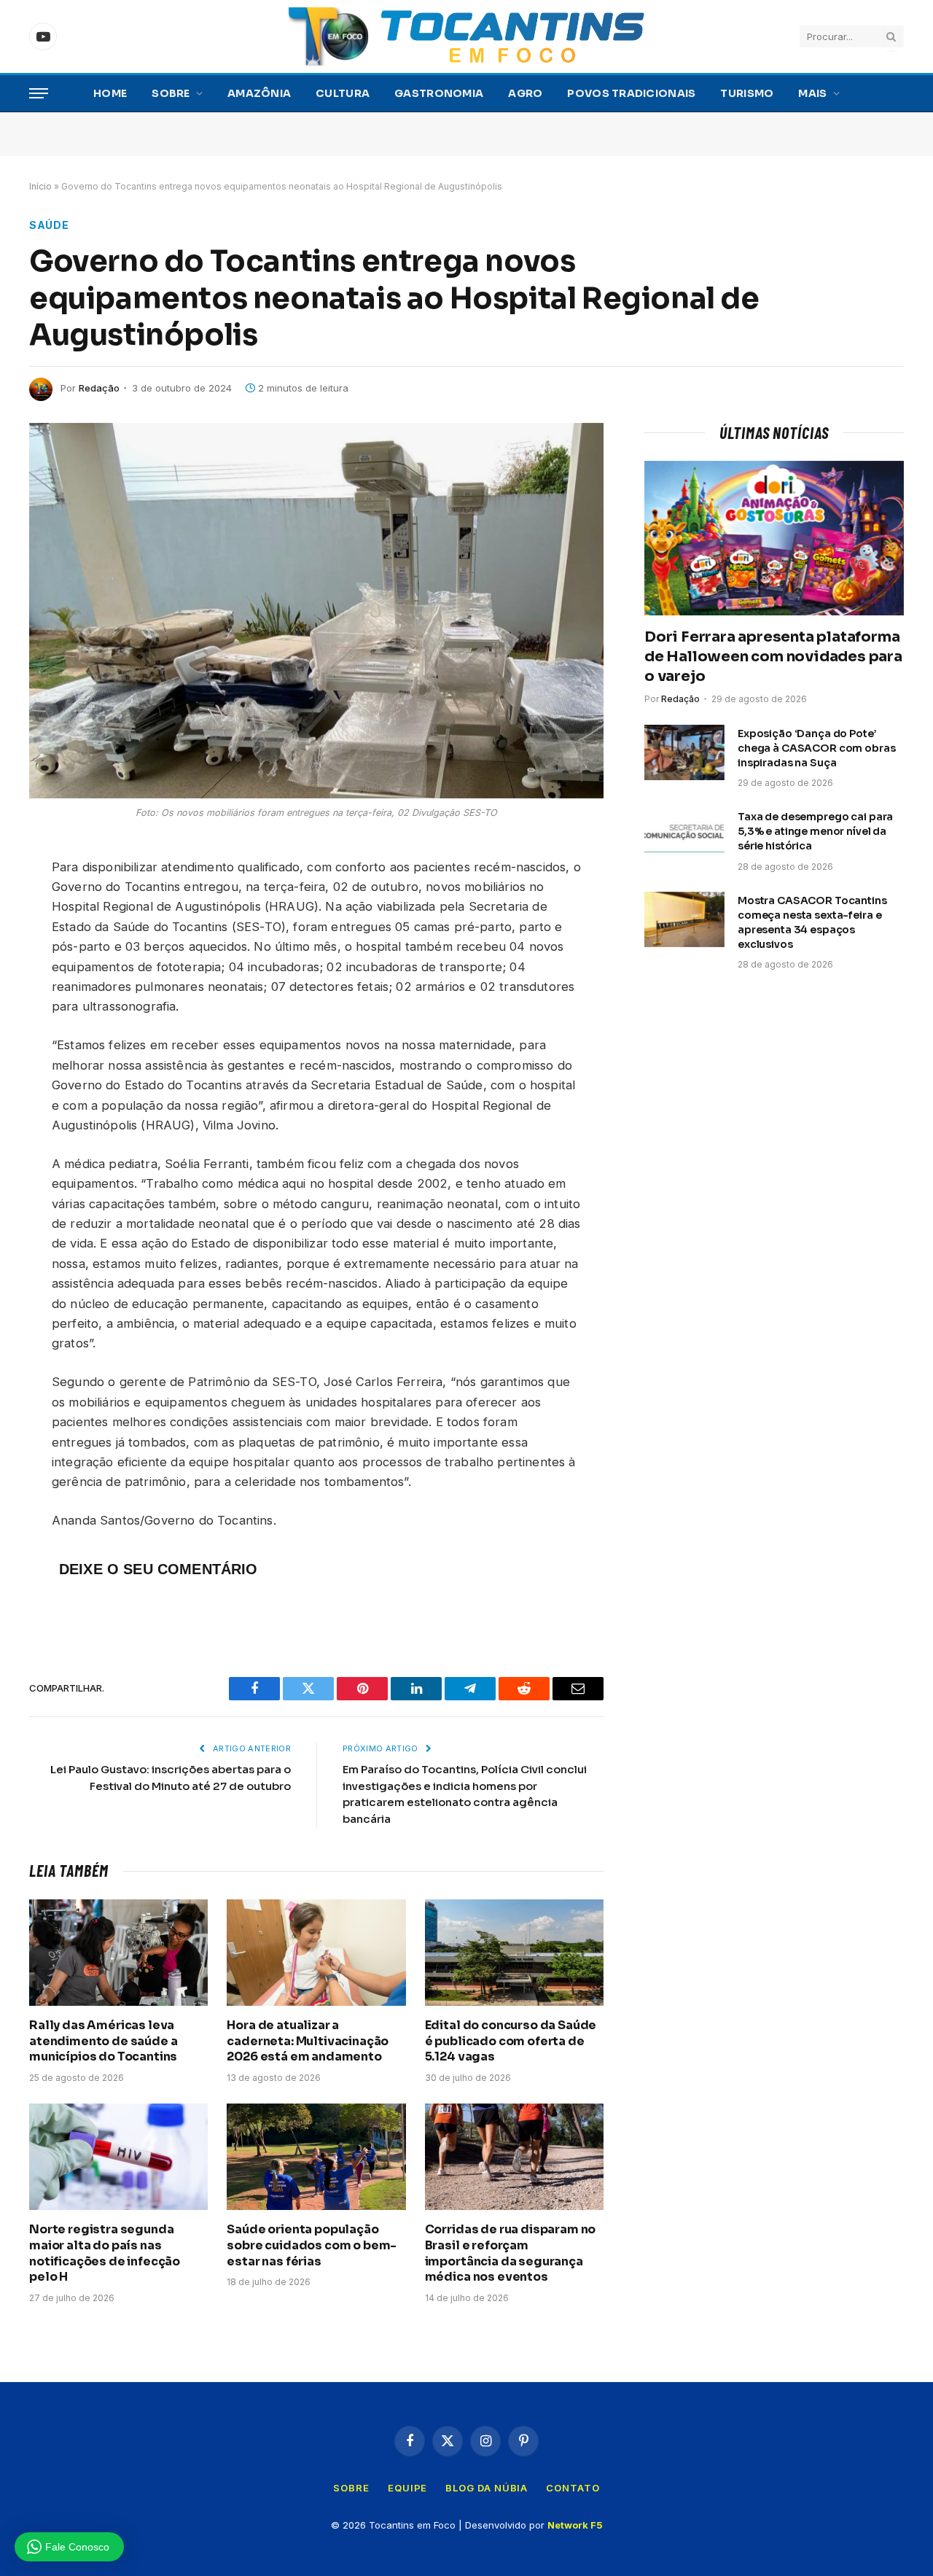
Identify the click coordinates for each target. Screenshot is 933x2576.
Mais (812, 93)
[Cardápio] (39, 94)
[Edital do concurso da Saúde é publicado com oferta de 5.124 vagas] (514, 1953)
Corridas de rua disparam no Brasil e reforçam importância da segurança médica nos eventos (511, 2253)
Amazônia (259, 93)
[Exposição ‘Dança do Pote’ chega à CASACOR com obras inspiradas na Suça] (684, 752)
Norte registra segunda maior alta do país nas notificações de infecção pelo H (105, 2253)
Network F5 (575, 2525)
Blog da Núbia (487, 2488)
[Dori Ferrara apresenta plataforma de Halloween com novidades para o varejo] (774, 538)
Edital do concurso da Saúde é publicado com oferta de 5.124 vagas (511, 2041)
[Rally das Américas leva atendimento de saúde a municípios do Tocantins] (118, 1953)
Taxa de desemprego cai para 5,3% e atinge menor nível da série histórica (815, 831)
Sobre (171, 93)
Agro (525, 93)
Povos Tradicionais (631, 93)
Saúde (49, 225)
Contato (573, 2488)
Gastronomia (439, 93)
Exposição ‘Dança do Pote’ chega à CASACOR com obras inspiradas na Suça (817, 748)
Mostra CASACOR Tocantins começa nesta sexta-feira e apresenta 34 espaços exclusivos (812, 922)
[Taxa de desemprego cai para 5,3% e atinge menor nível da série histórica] (684, 836)
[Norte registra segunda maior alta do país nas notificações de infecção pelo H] (118, 2157)
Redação (99, 388)
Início (40, 186)
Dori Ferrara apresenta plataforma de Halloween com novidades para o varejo (773, 657)
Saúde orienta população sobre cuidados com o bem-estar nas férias (312, 2245)
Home (110, 93)
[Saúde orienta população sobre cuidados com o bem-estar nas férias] (316, 2157)
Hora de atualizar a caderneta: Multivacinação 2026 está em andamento (308, 2041)
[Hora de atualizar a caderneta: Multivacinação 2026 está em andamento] (316, 1953)
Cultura (343, 93)
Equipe (407, 2488)
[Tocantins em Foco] (466, 36)
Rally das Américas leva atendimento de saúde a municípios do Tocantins (103, 2041)
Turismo (747, 93)
